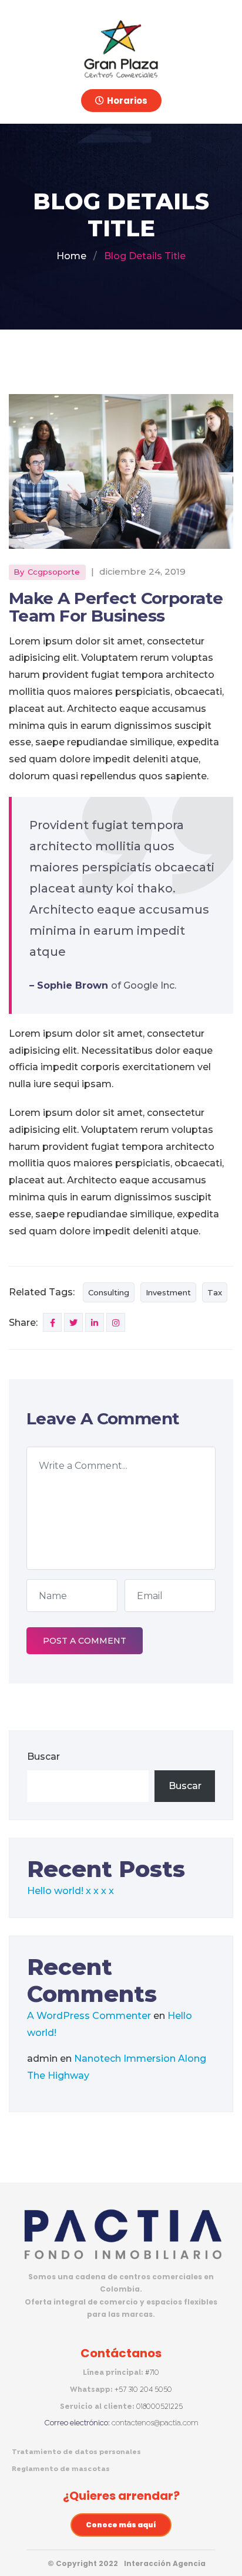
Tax (215, 1292)
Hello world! (55, 1891)
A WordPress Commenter (89, 2016)
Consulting (109, 1292)
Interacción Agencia (165, 2563)
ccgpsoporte (54, 572)
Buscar (43, 1757)
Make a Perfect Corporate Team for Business (116, 607)
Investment (168, 1292)
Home (71, 256)
